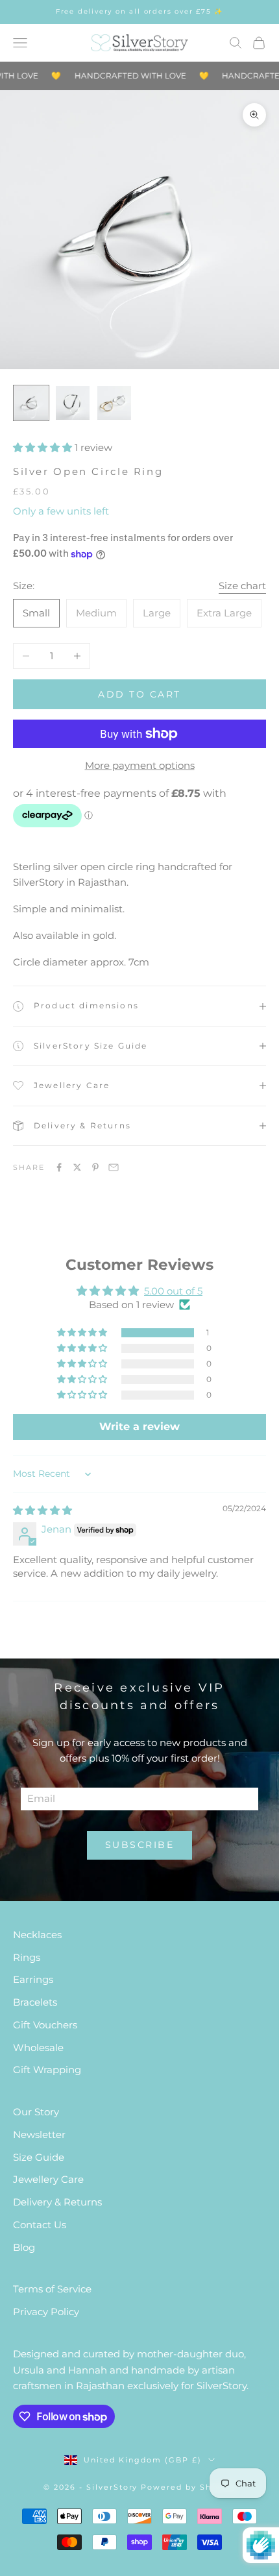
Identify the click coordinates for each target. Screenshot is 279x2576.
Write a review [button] (139, 1427)
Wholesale (38, 2047)
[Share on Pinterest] (95, 1167)
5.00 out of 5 (173, 1291)
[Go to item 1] (31, 403)
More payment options (140, 765)
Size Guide (39, 2157)
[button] (44, 447)
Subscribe (140, 1845)
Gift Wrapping (47, 2070)
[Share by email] (114, 1167)
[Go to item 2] (73, 403)
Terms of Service (52, 2289)
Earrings (33, 1979)
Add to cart (139, 694)
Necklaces (37, 1935)
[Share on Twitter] (77, 1167)
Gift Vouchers (45, 2025)
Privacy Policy (46, 2312)
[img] (42, 1510)
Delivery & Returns (57, 2202)
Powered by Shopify (188, 2487)
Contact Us (40, 2225)
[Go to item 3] (114, 403)
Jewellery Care (48, 2179)
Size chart (242, 586)
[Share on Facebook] (59, 1167)
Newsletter (39, 2134)
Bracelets (35, 2002)
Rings (27, 1957)
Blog (24, 2247)
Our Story (36, 2112)
